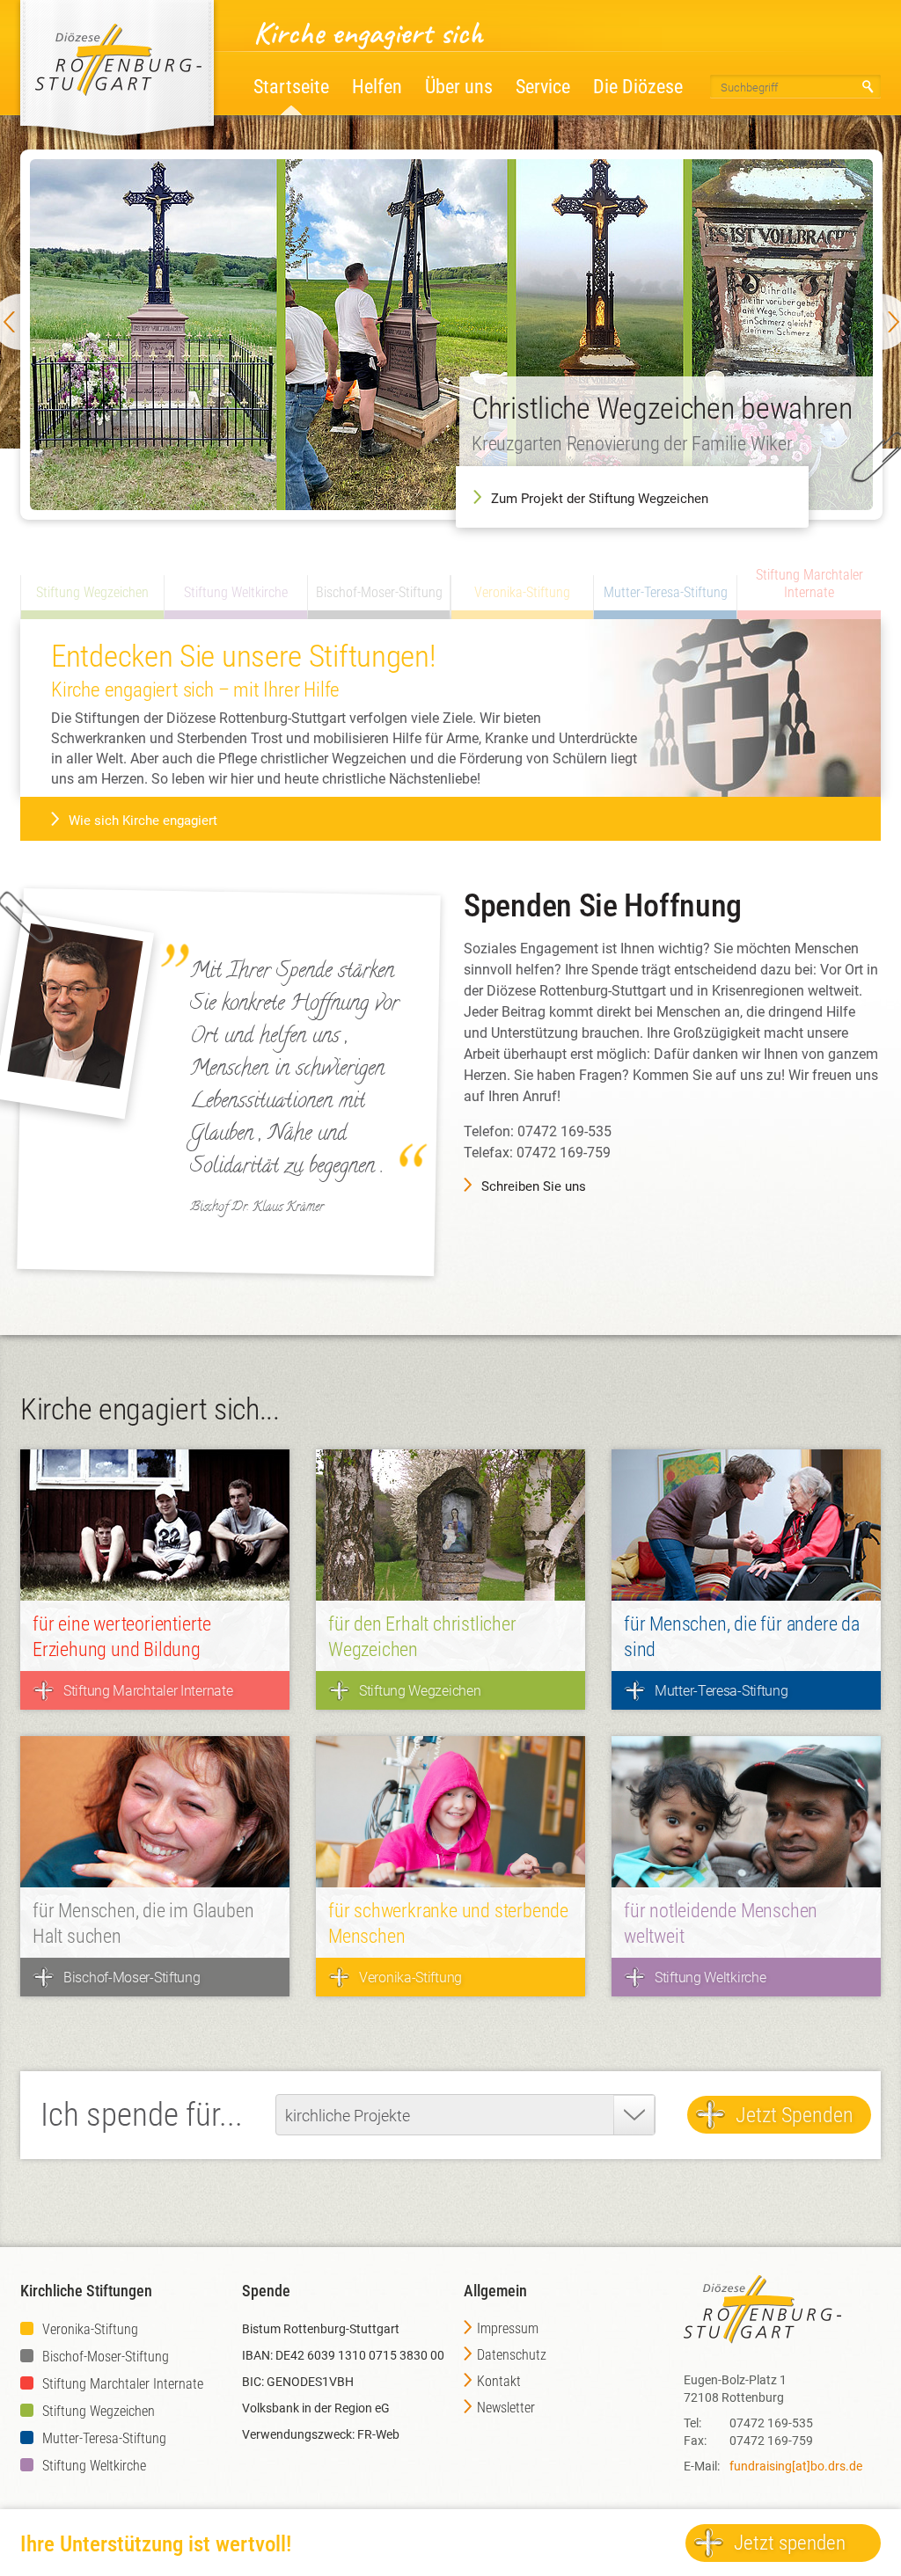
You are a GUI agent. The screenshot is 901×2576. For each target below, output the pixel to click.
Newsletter (506, 2408)
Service (543, 87)
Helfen (377, 87)
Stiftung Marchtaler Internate (123, 2384)
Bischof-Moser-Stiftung (106, 2357)
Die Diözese (638, 87)
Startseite (291, 87)
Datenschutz (512, 2355)
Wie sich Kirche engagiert (143, 821)
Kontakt (499, 2381)
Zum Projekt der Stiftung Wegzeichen (600, 499)
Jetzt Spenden (795, 2115)
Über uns (459, 87)
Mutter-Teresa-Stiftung (104, 2438)
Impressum (508, 2328)
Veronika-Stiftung (90, 2329)
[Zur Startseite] (117, 66)
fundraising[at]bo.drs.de (796, 2466)
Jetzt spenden (790, 2543)
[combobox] (465, 2115)
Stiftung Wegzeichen (99, 2411)
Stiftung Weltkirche (94, 2466)
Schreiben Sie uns (534, 1186)
